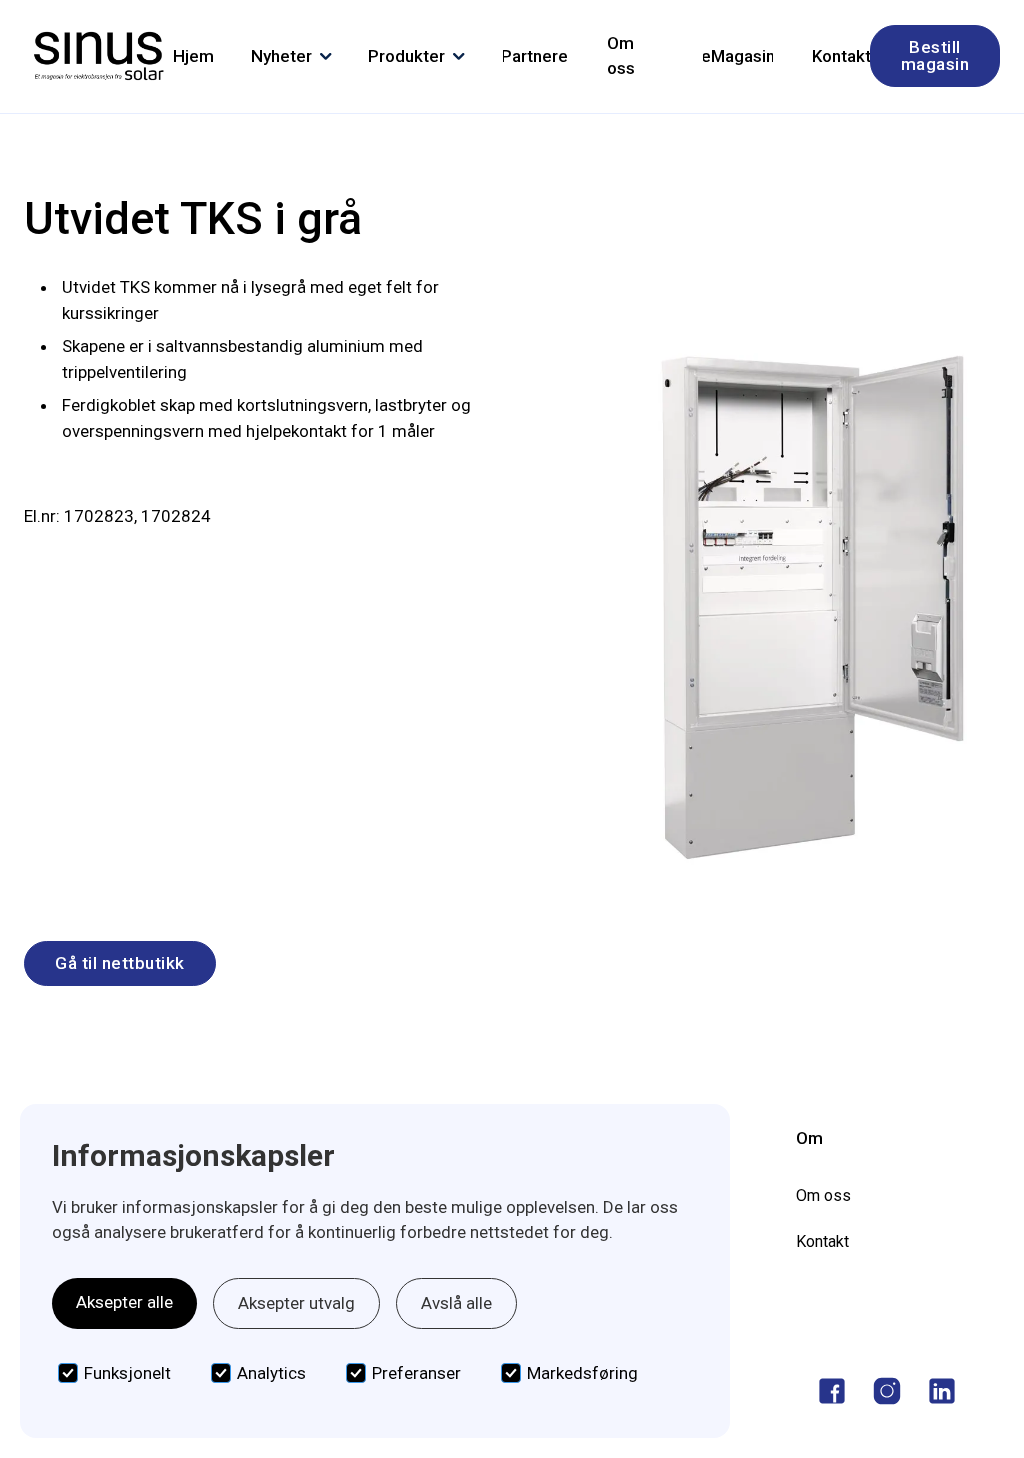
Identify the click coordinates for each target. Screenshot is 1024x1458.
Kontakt (841, 56)
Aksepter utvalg (296, 1303)
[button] (291, 56)
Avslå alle (456, 1303)
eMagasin (738, 56)
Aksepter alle (124, 1302)
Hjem (193, 56)
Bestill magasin (935, 55)
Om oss (621, 56)
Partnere (535, 56)
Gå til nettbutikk (120, 963)
